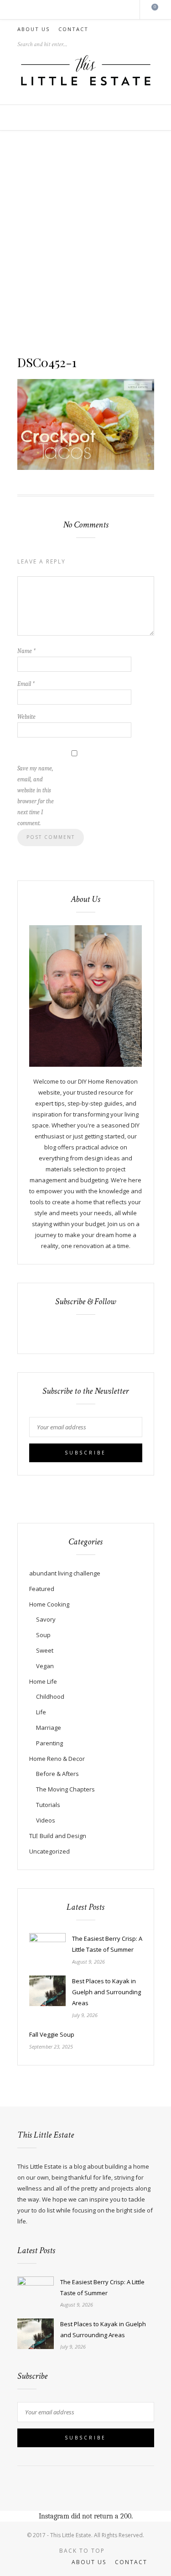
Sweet (45, 1650)
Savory (46, 1619)
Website (26, 717)
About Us (34, 29)
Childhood (50, 1696)
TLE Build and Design (58, 1836)
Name (26, 651)
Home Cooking (49, 1604)
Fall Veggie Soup (52, 2034)
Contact (73, 29)
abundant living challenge (65, 1573)
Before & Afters (57, 1774)
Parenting (49, 1743)
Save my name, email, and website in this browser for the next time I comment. (36, 796)
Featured (42, 1589)
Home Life (43, 1681)
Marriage (49, 1728)
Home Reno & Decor (57, 1759)
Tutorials (48, 1805)
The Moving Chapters (65, 1789)
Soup (43, 1635)
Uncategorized (49, 1851)
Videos (46, 1820)
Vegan (45, 1666)
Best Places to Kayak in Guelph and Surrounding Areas (106, 1992)
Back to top (83, 2551)
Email (26, 684)
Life (41, 1712)
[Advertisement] (85, 244)
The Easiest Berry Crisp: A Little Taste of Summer (107, 1944)
